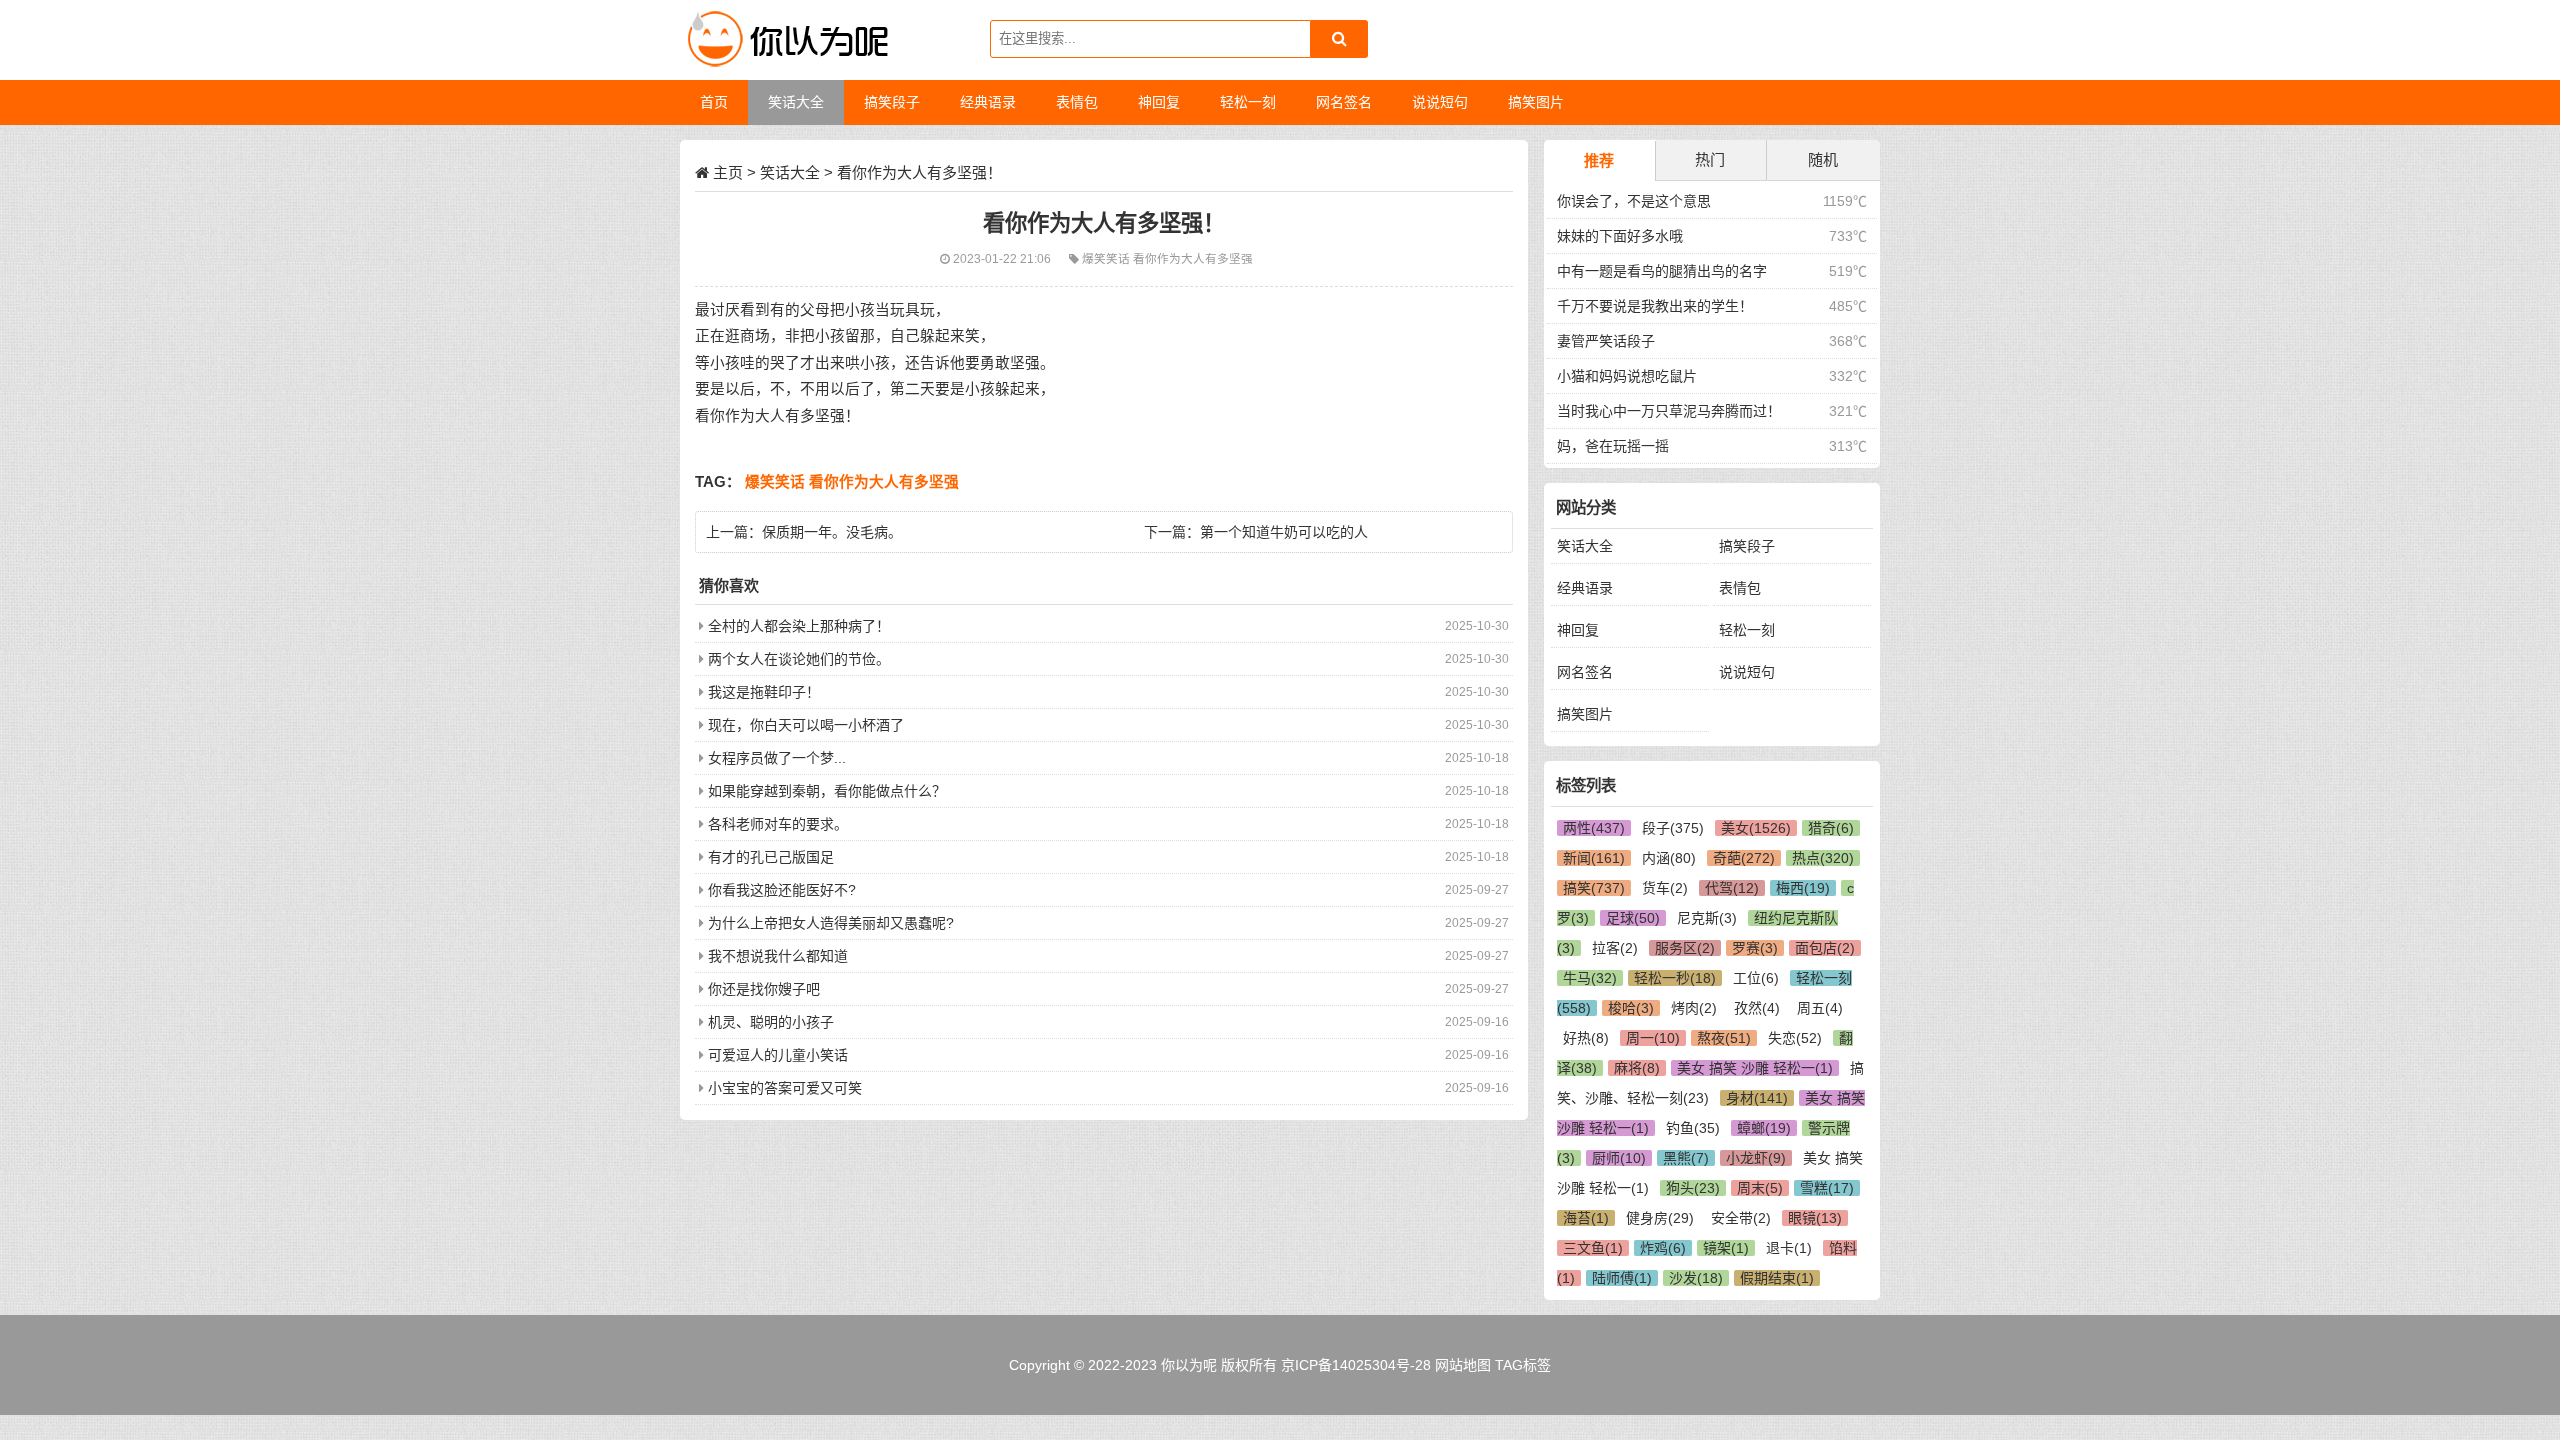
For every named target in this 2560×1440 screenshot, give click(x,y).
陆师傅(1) (1622, 1278)
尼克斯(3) (1707, 918)
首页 (714, 102)
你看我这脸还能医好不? (782, 890)
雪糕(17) (1827, 1188)
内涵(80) (1669, 858)
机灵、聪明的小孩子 (771, 1022)
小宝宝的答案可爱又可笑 (785, 1088)
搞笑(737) (1594, 888)
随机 (1823, 159)
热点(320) (1823, 858)
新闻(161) (1594, 858)
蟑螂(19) (1764, 1128)
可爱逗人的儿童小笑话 (778, 1055)
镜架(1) (1726, 1248)
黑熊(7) (1686, 1158)
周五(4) (1820, 1008)
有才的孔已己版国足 (771, 857)
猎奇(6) (1831, 828)
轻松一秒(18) (1675, 978)
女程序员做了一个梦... (777, 758)
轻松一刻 (1747, 630)
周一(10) (1653, 1038)
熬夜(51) (1724, 1038)
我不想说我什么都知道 (778, 956)
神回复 (1578, 630)
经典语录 (1585, 588)
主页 (728, 172)
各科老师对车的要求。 (778, 824)
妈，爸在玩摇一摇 (1613, 446)
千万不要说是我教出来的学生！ (1655, 306)
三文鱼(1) (1593, 1248)
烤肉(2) (1694, 1008)
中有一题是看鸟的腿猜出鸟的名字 (1662, 271)
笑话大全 (790, 172)
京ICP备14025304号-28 (1356, 1365)
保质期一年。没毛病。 (832, 532)
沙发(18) (1696, 1278)
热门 (1710, 159)
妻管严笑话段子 (1606, 341)
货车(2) (1665, 888)
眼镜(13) (1815, 1218)
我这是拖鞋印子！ (764, 692)
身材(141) (1757, 1098)
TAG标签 (1523, 1365)
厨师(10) (1619, 1158)
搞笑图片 (1585, 714)
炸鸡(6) (1663, 1248)
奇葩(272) (1744, 858)
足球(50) (1633, 918)
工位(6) (1756, 978)
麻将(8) (1637, 1068)
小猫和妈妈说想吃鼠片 (1627, 376)
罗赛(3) (1755, 948)
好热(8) (1586, 1038)
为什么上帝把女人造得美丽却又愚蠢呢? (831, 923)
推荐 (1599, 160)
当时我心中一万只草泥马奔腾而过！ (1669, 411)
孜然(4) (1757, 1008)
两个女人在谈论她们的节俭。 (799, 659)
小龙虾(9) (1756, 1158)
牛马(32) (1590, 978)
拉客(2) (1615, 948)
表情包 (1740, 588)
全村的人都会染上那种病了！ (799, 626)
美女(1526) (1756, 828)
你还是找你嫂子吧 (764, 989)
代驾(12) (1732, 888)
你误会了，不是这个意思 (1634, 201)
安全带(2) (1741, 1218)
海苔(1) (1586, 1218)
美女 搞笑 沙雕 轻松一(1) (1755, 1068)
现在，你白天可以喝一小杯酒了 (806, 725)
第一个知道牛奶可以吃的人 (1284, 532)
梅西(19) (1803, 888)
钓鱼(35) (1693, 1128)
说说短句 (1747, 672)
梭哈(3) (1631, 1008)
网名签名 (1585, 672)
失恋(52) (1795, 1038)
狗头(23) (1693, 1188)
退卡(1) (1789, 1248)
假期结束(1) (1777, 1278)
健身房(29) (1660, 1218)
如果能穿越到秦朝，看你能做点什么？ (827, 791)
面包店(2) (1825, 948)
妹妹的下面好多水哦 (1620, 236)
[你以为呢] (785, 40)
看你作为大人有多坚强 (1193, 258)
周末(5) (1760, 1188)
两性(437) (1594, 828)
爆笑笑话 (1107, 258)
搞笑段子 (1747, 546)
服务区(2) (1685, 948)
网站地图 (1463, 1365)
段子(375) (1673, 828)
